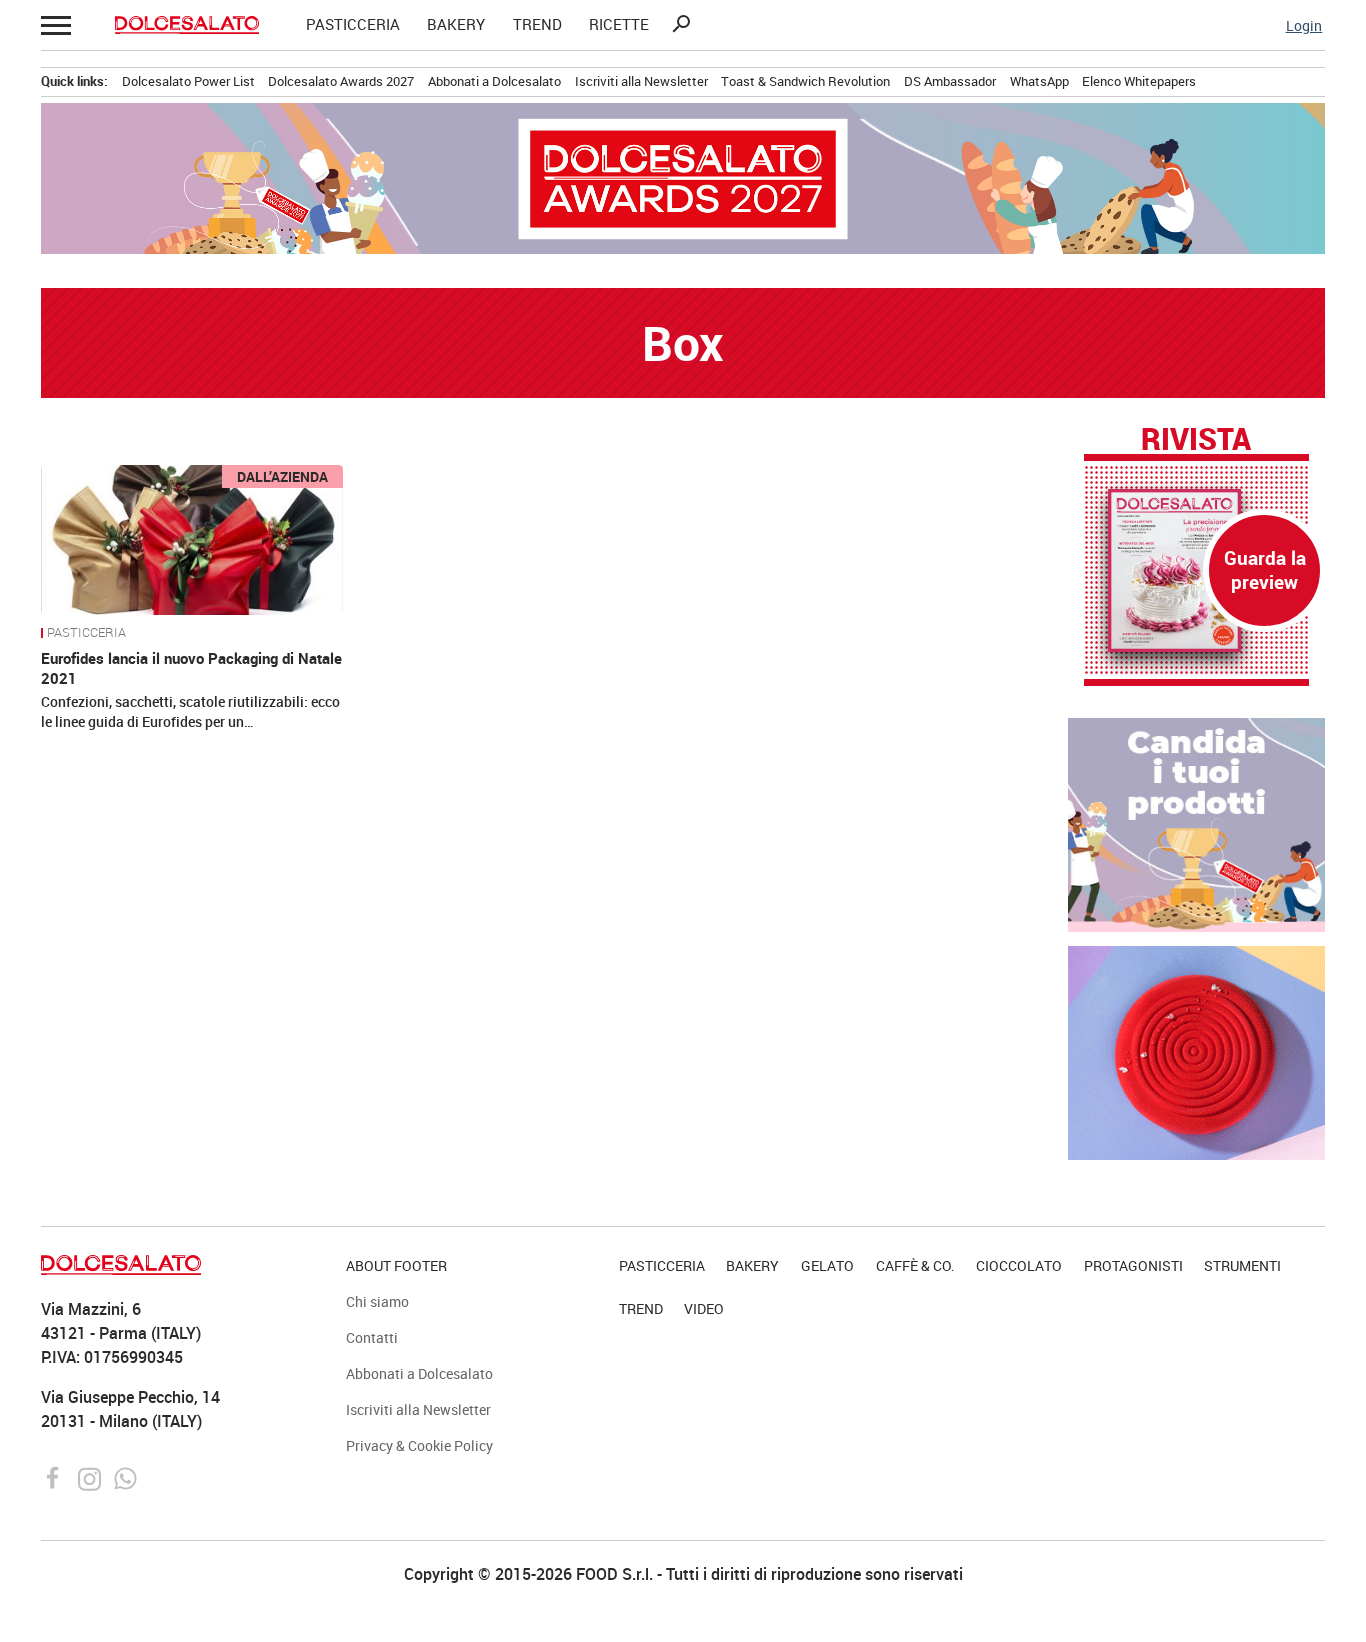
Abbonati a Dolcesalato (494, 81)
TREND (537, 24)
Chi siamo (377, 1301)
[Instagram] (91, 1477)
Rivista (1196, 440)
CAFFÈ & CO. (915, 1265)
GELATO (827, 1265)
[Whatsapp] (125, 1477)
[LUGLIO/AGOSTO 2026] (1196, 570)
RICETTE (619, 24)
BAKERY (456, 24)
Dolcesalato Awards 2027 (341, 81)
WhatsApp (1039, 81)
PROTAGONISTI (1133, 1265)
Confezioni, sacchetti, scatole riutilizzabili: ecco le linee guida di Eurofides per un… (190, 711)
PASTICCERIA (353, 24)
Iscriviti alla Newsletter (641, 81)
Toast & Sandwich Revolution (805, 81)
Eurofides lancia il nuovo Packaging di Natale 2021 (191, 668)
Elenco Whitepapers (1139, 81)
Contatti (372, 1337)
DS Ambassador (950, 81)
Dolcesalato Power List (188, 81)
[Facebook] (55, 1477)
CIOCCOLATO (1019, 1265)
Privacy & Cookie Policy (419, 1445)
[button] (54, 24)
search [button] (681, 24)
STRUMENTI (1242, 1265)
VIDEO (704, 1308)
